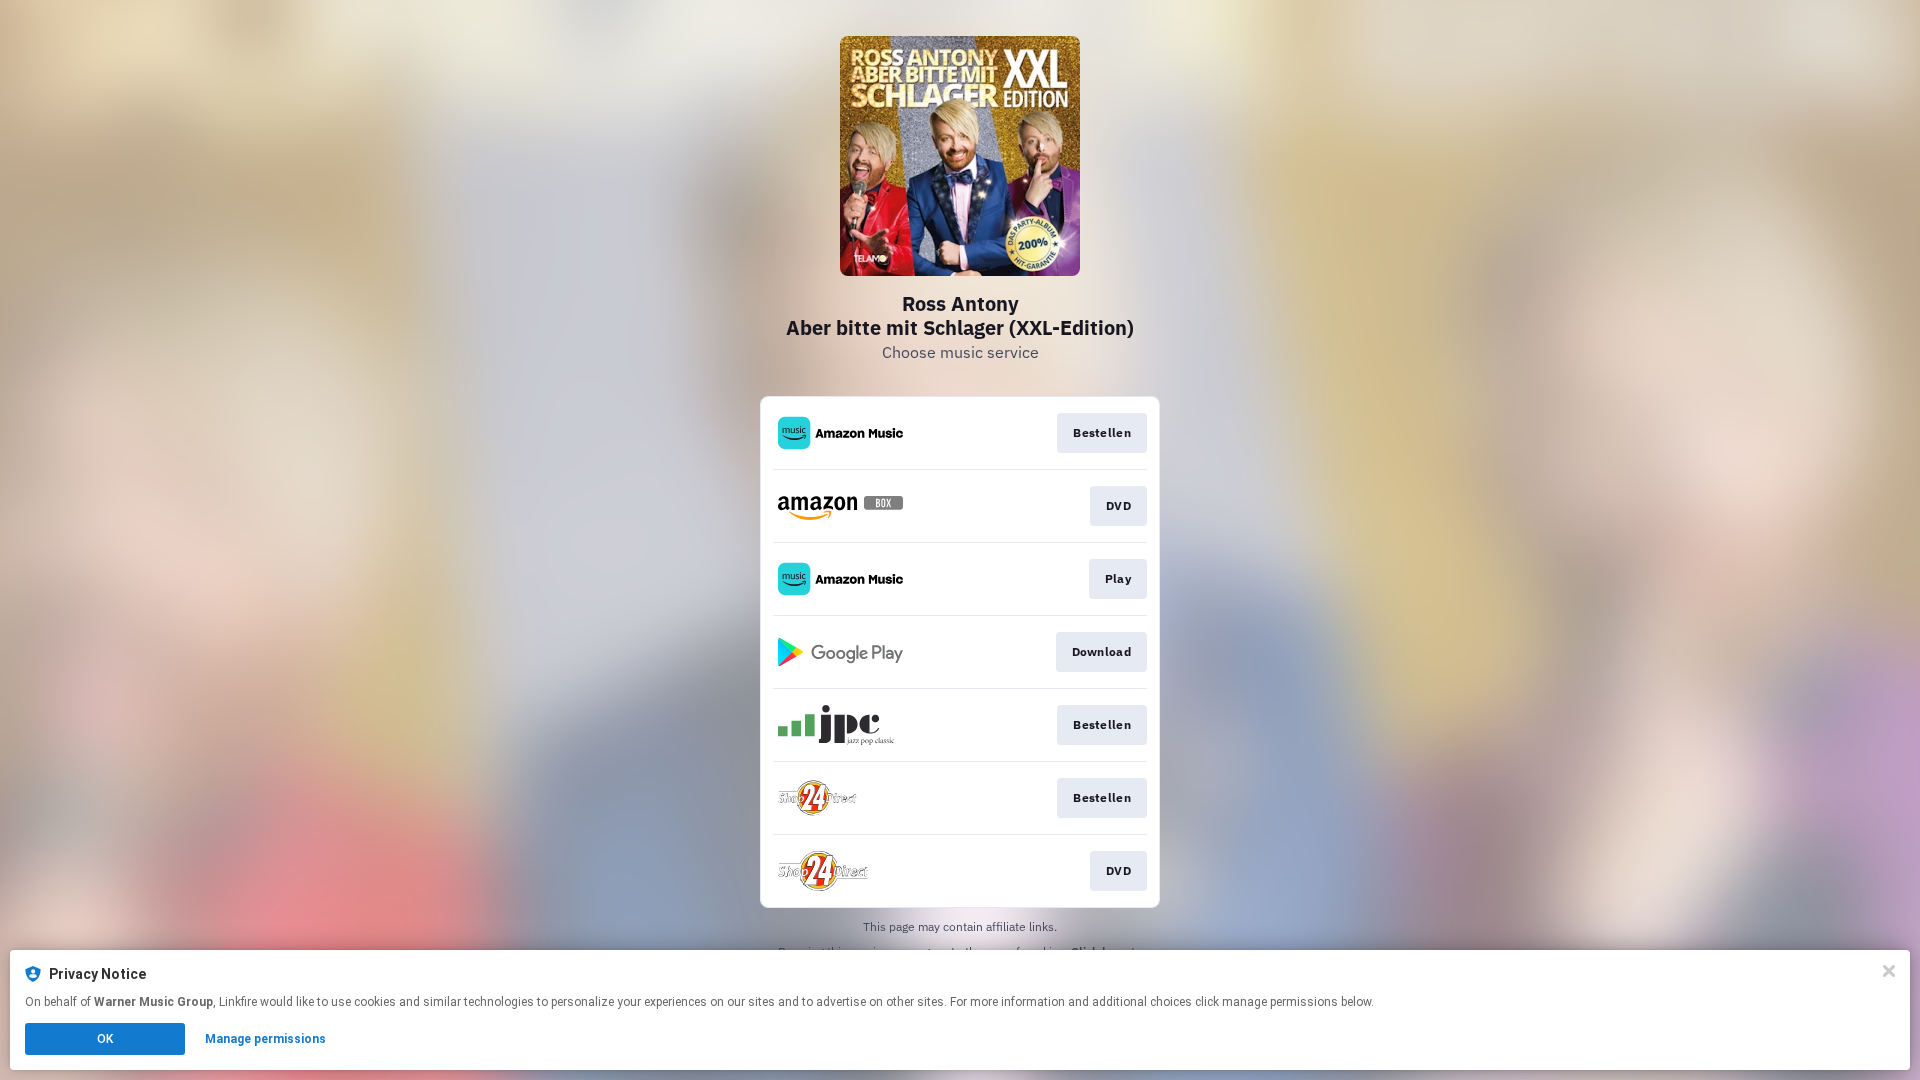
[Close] (1889, 971)
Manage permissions (265, 1039)
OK (105, 1039)
